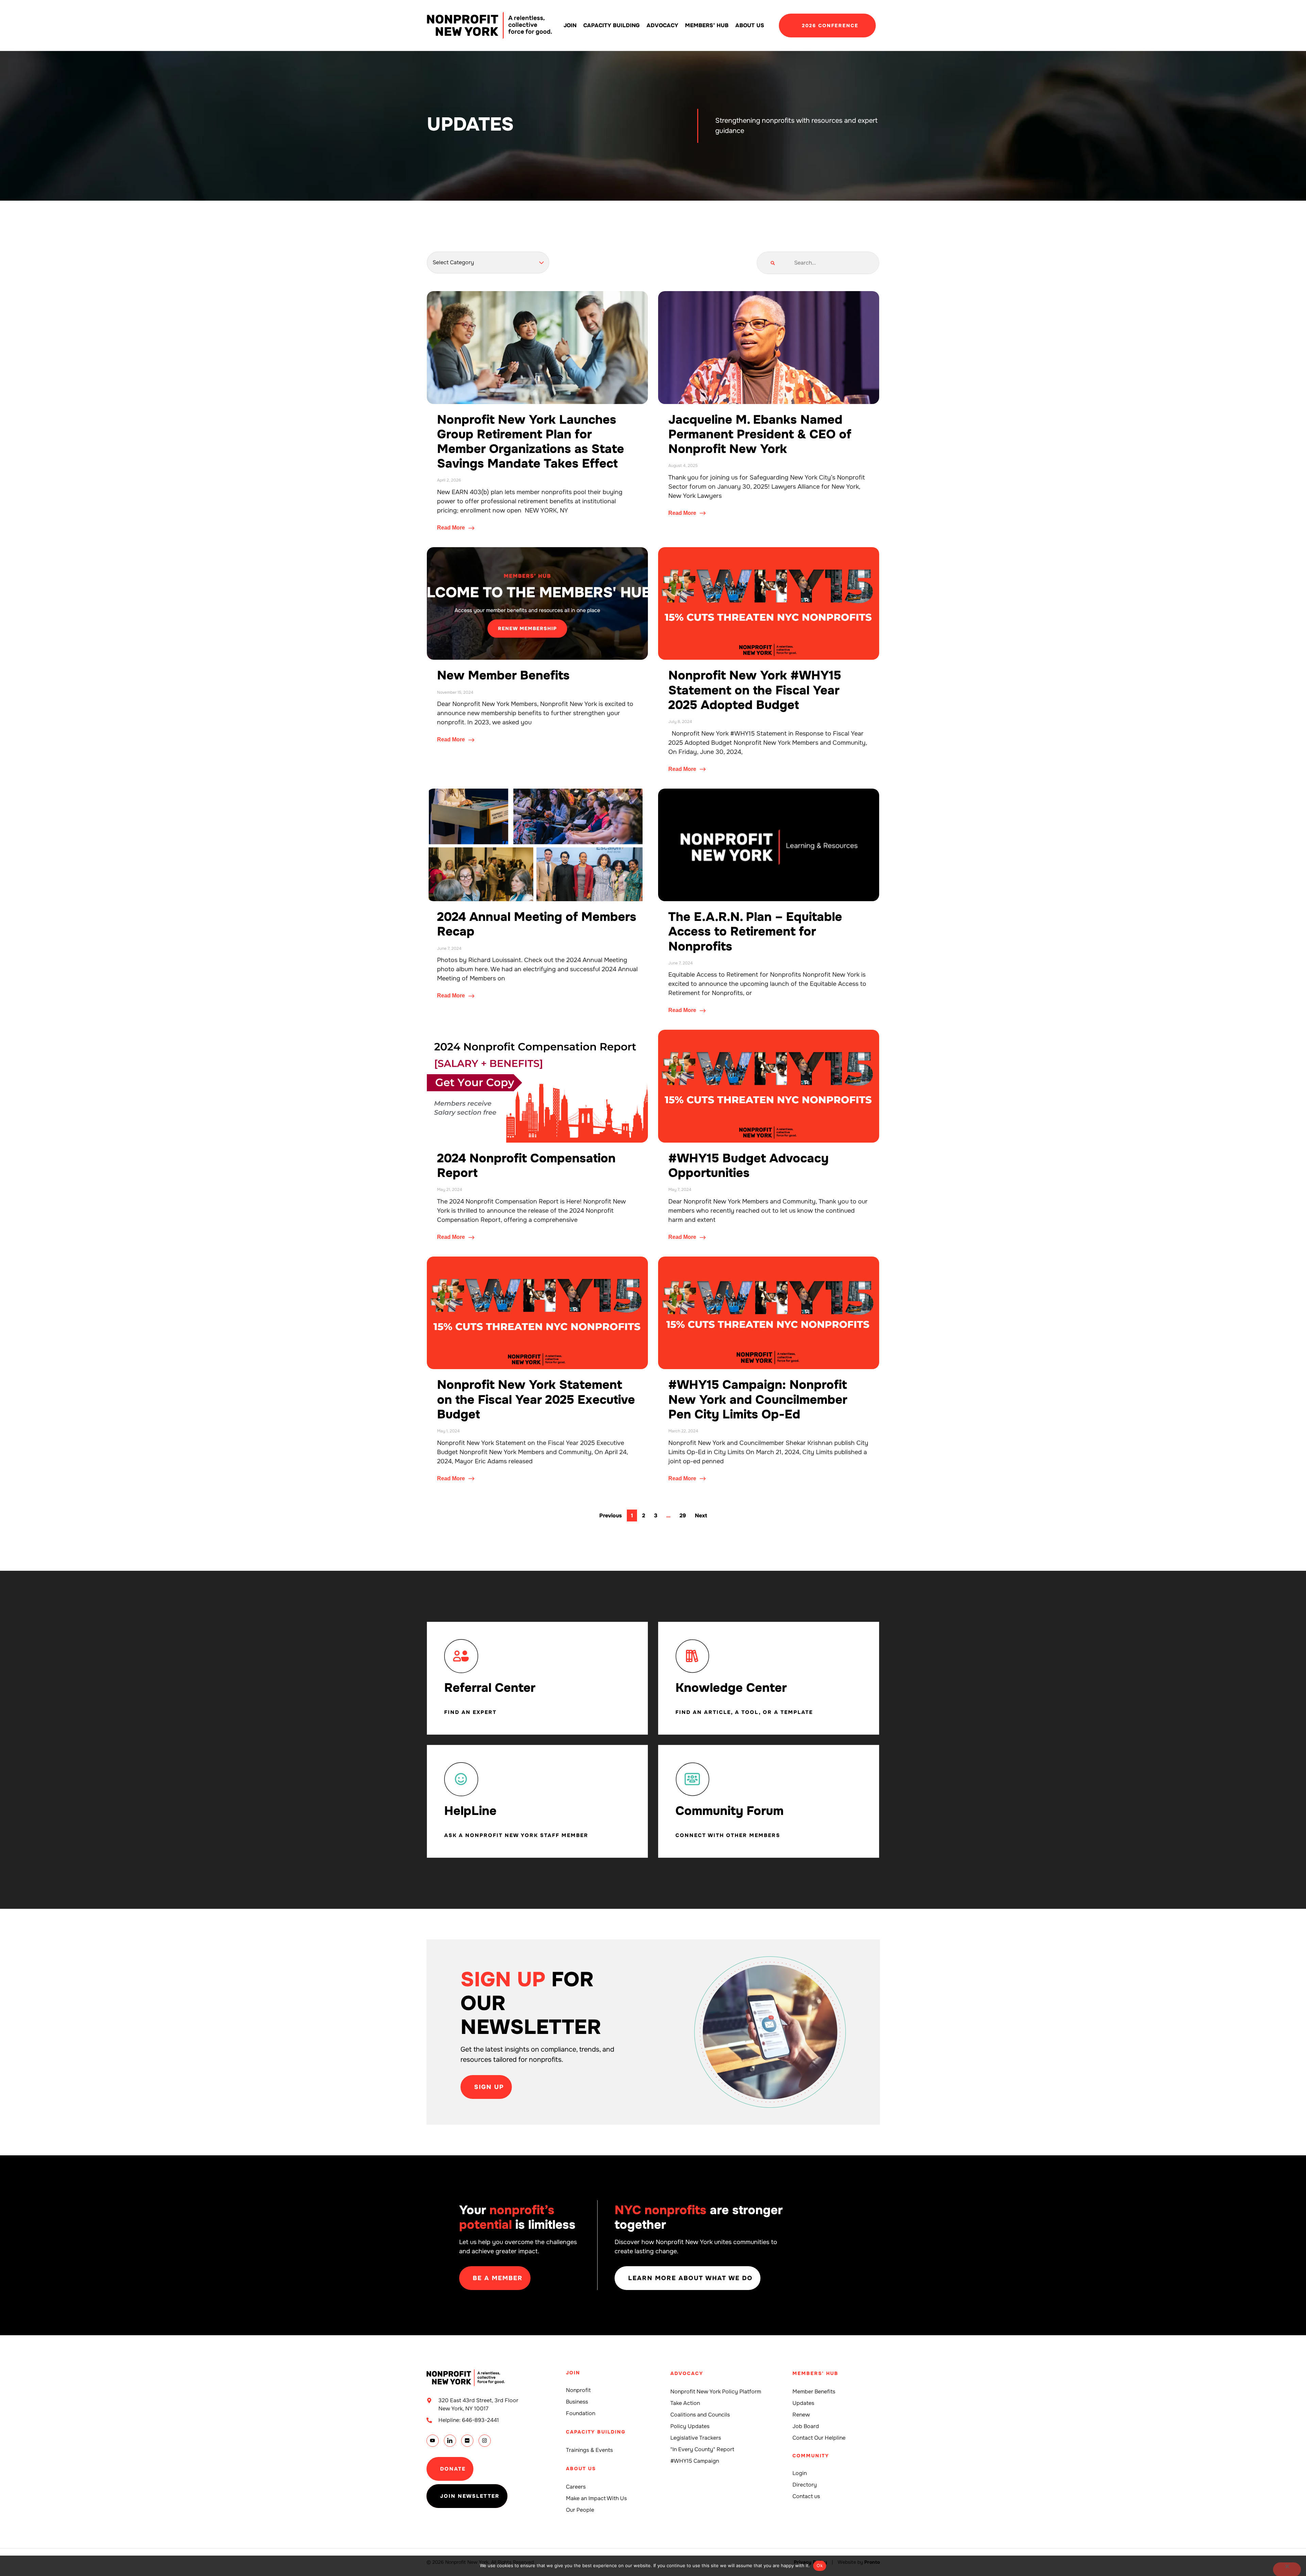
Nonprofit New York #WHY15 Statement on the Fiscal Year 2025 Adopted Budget (755, 690)
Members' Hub (815, 2373)
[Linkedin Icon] (450, 2441)
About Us (750, 25)
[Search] (773, 263)
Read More (452, 528)
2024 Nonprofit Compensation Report (526, 1166)
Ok (820, 2565)
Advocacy (662, 25)
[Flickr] (467, 2441)
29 (684, 1514)
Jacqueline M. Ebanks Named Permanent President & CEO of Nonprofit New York (760, 434)
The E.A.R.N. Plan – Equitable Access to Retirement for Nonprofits (755, 931)
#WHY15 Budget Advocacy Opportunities (748, 1166)
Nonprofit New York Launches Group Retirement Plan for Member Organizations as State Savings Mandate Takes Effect (531, 442)
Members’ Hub (707, 25)
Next (701, 1516)
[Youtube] (433, 2441)
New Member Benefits (503, 675)
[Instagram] (485, 2441)
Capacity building (612, 25)
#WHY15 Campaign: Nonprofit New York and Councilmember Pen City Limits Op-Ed (758, 1399)
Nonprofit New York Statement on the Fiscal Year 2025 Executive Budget (536, 1399)
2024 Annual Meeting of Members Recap (537, 924)
